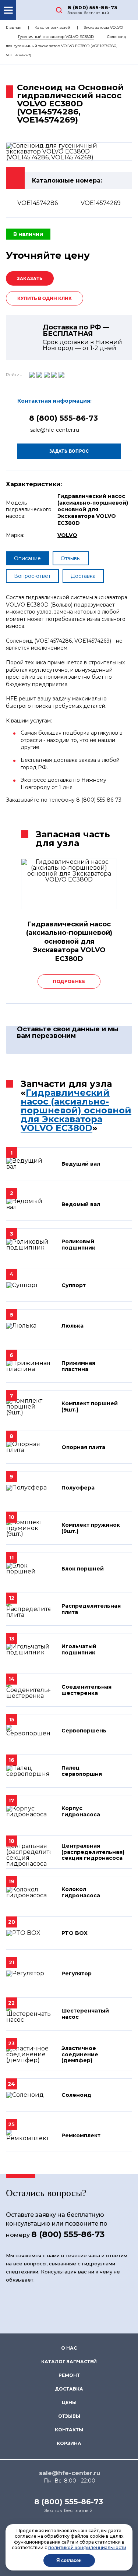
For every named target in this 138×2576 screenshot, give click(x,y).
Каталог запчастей (52, 27)
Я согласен (69, 2560)
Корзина (69, 2443)
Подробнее (69, 981)
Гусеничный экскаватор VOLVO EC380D (56, 37)
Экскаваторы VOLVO (103, 27)
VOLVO (67, 535)
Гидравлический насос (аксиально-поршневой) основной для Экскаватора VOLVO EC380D (76, 1110)
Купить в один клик (45, 298)
